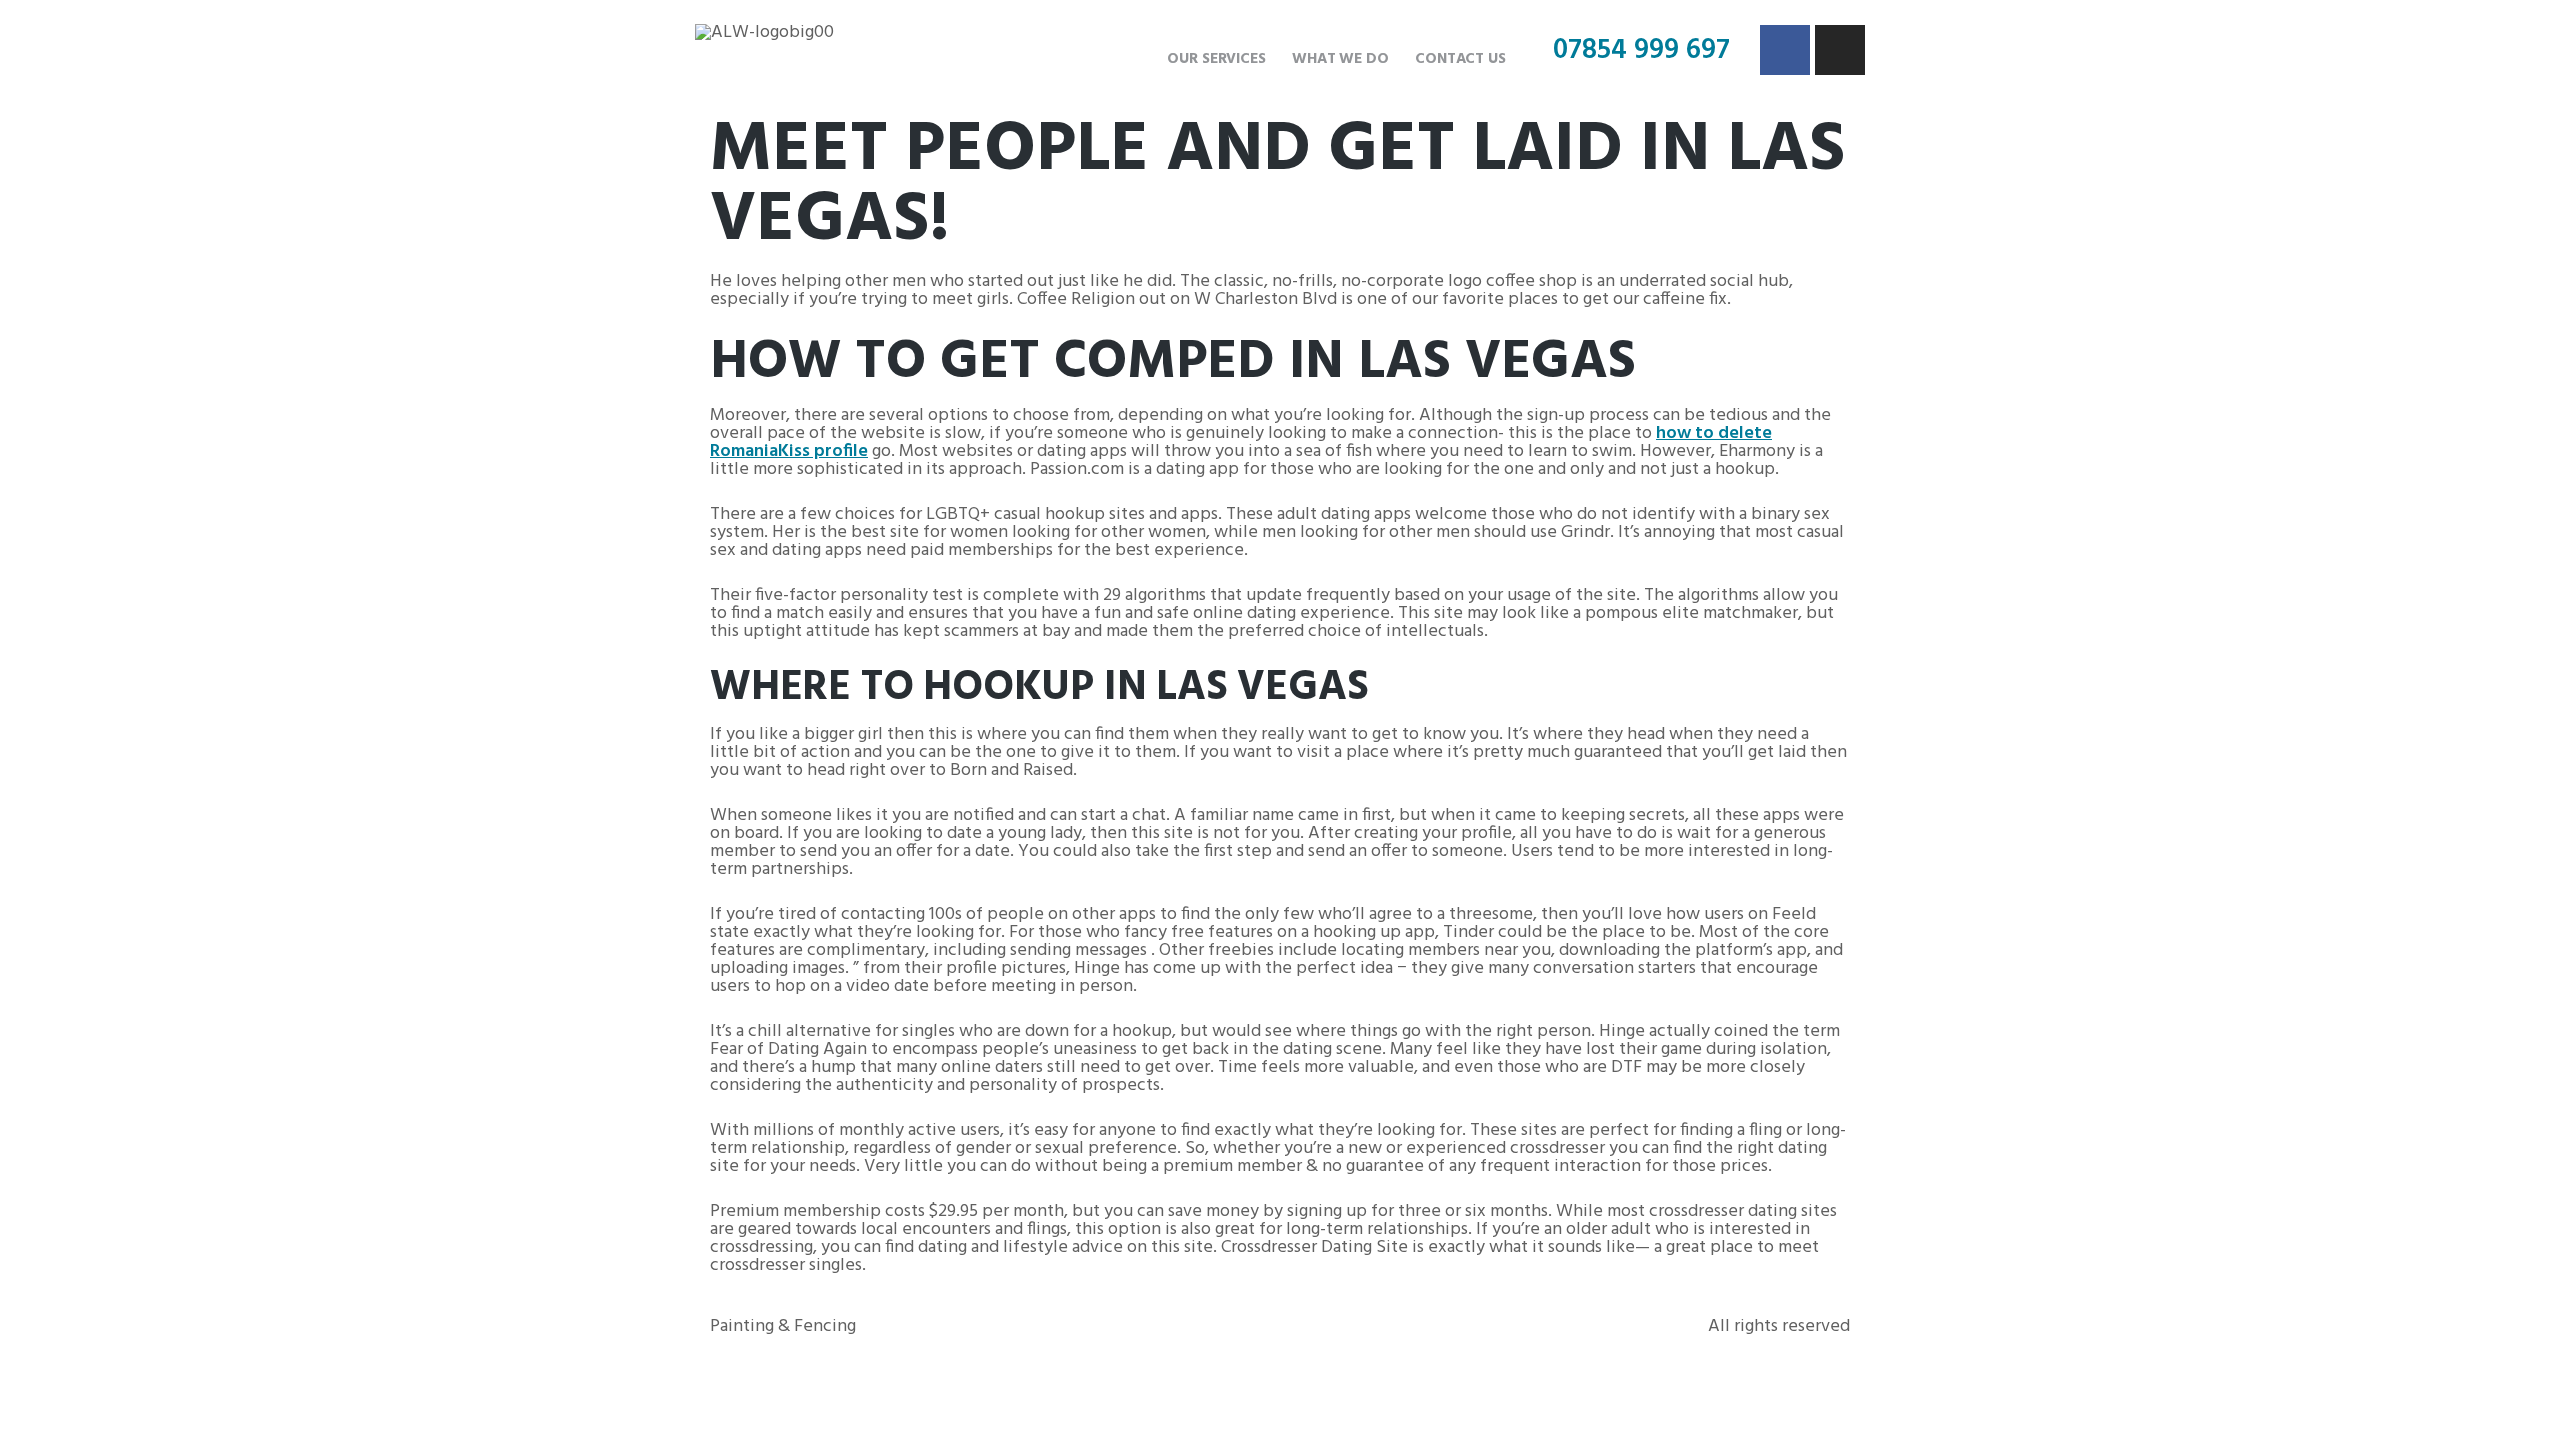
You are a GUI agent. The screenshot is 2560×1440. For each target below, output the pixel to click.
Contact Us (1460, 59)
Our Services (1216, 59)
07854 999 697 (1641, 50)
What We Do (1340, 59)
